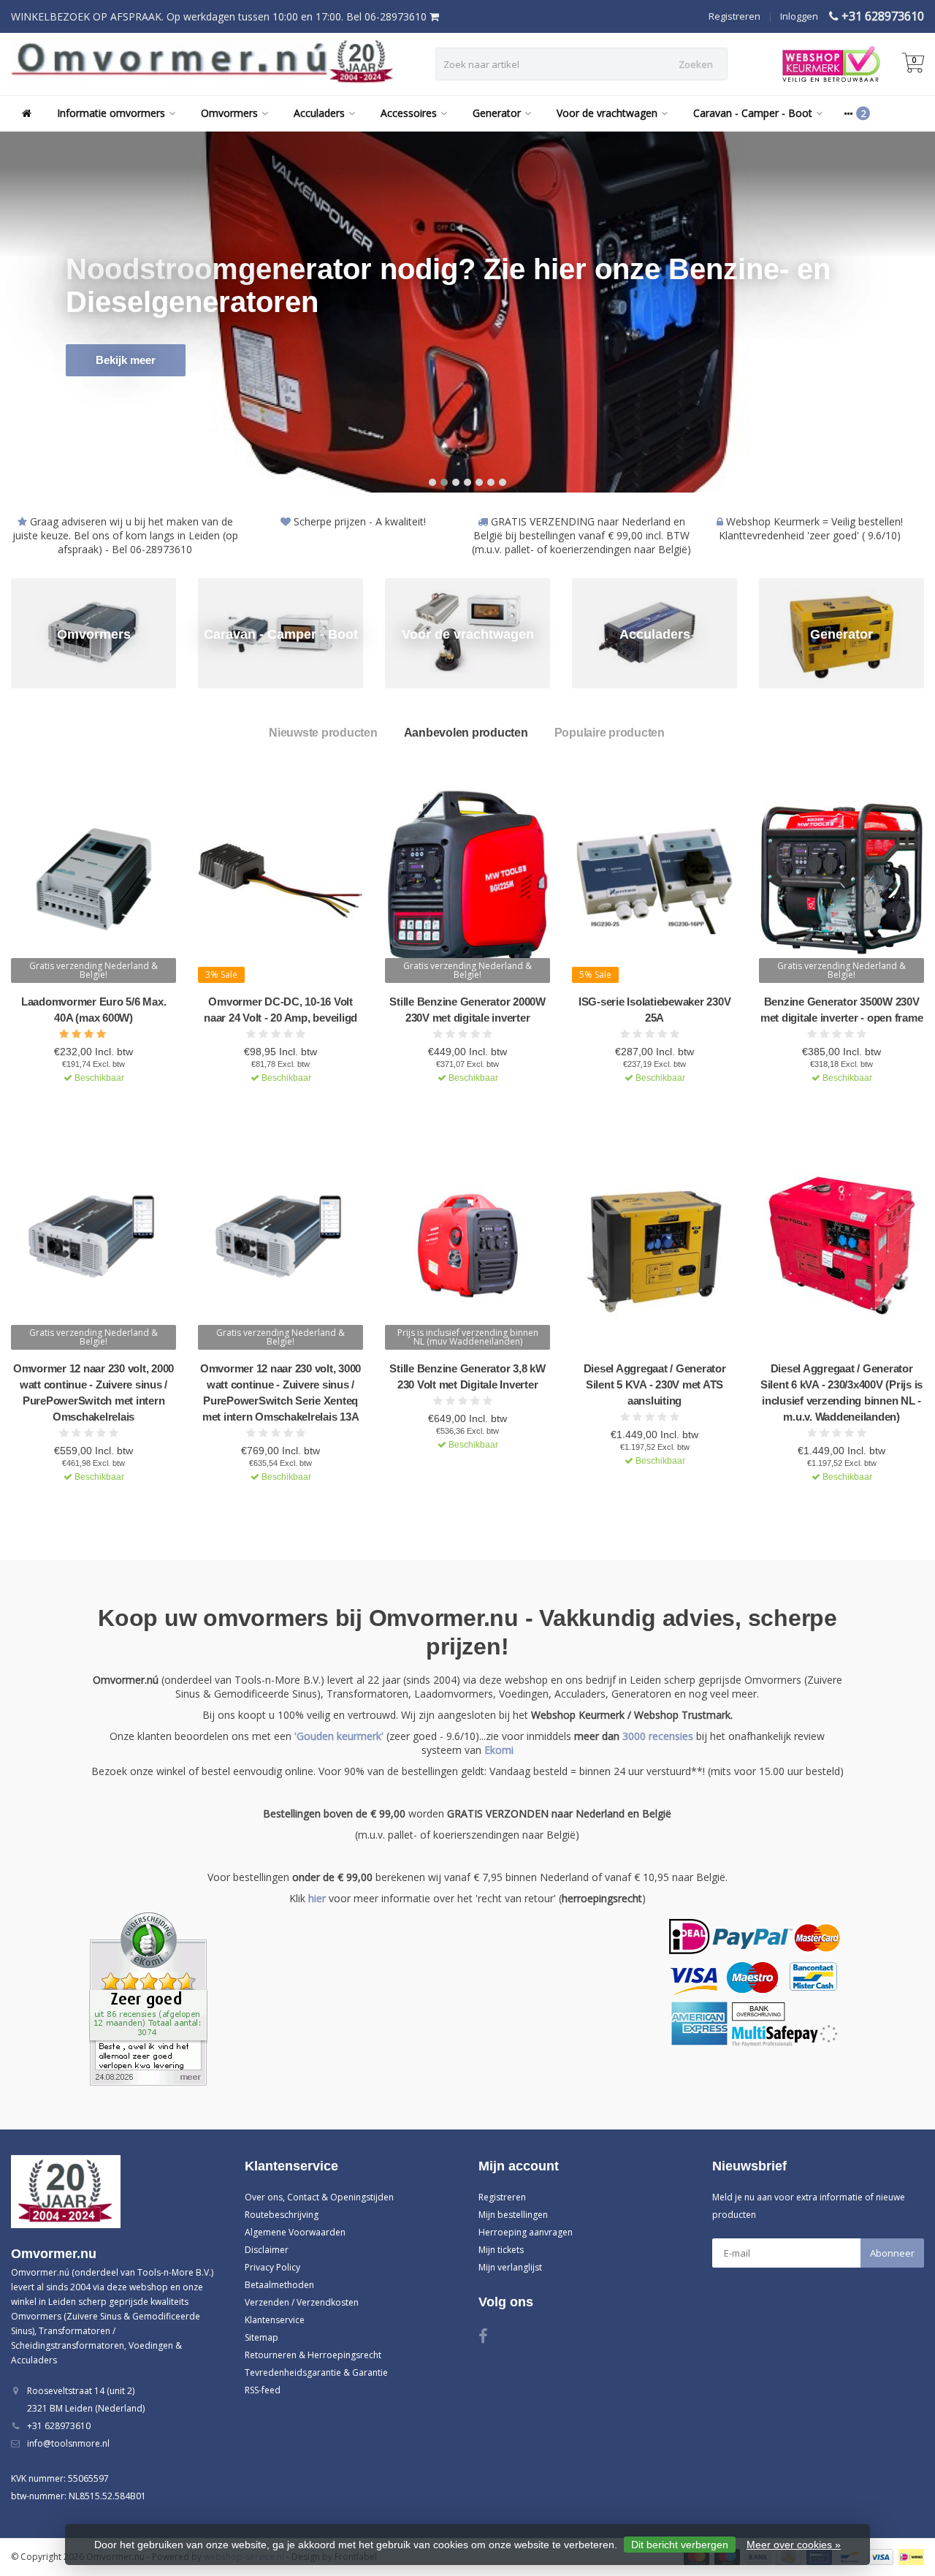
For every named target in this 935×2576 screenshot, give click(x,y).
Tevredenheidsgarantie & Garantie (316, 2372)
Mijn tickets (501, 2250)
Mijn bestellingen (513, 2215)
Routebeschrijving (282, 2215)
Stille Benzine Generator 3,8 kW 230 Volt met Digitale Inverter (467, 1376)
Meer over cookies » (794, 2545)
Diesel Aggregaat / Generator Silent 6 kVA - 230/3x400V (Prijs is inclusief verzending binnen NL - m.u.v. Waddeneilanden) (841, 1393)
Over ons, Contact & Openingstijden (319, 2197)
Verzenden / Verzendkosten (302, 2302)
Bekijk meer (126, 360)
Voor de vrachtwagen (607, 113)
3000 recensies (658, 1736)
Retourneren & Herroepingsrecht (313, 2355)
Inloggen (799, 16)
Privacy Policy (272, 2267)
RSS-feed (263, 2390)
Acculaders (319, 113)
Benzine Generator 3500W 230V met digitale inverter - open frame (842, 1010)
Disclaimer (267, 2250)
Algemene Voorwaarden (295, 2232)
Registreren (734, 16)
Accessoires (409, 113)
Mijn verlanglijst (510, 2267)
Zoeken (696, 64)
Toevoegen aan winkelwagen (87, 1103)
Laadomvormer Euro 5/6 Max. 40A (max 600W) (94, 1010)
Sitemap (262, 2337)
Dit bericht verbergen (680, 2545)
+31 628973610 (883, 16)
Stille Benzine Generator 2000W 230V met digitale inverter (467, 1010)
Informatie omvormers (111, 113)
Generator (497, 113)
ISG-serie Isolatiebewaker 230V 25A (655, 1010)
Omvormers (229, 113)
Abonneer (892, 2253)
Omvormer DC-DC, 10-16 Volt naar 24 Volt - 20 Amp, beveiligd (280, 1010)
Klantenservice (275, 2320)
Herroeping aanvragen (526, 2232)
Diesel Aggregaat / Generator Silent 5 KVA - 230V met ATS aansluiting (655, 1384)
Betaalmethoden (279, 2285)
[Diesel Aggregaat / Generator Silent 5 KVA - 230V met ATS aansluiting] (654, 1246)
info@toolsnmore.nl (68, 2443)
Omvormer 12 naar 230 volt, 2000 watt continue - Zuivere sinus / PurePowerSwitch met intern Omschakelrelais (93, 1393)
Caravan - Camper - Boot (753, 113)
